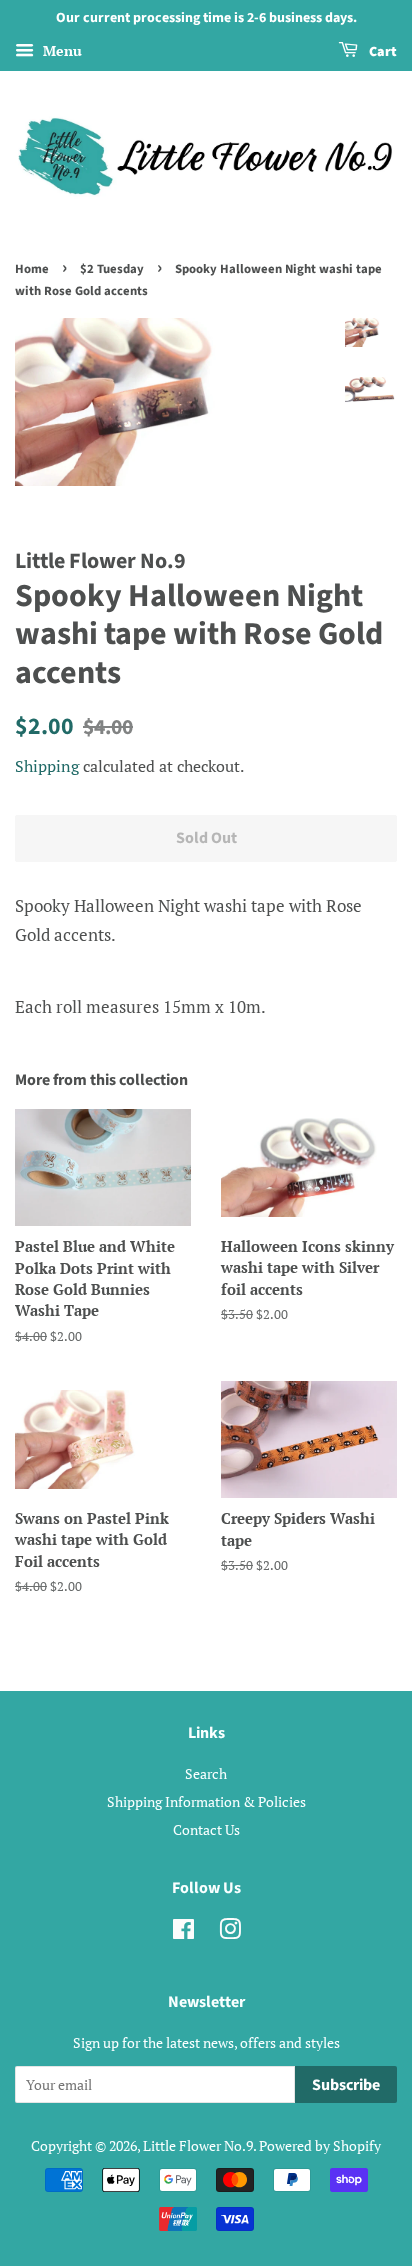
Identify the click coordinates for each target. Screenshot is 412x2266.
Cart (381, 52)
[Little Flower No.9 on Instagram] (230, 1932)
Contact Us (206, 1829)
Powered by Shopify (320, 2145)
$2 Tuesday (112, 269)
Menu (60, 50)
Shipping (47, 766)
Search (206, 1773)
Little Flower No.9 (198, 2145)
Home (32, 269)
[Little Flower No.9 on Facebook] (183, 1932)
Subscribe (346, 2085)
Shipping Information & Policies (206, 1801)
